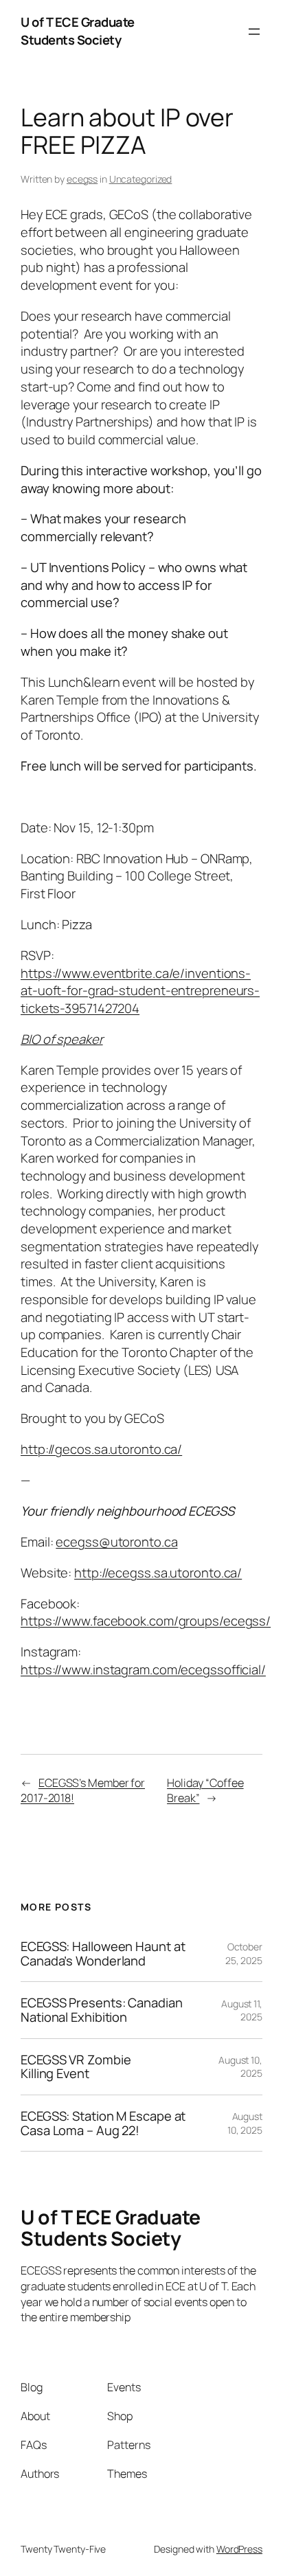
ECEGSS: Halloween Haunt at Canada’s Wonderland (103, 1953)
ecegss (82, 179)
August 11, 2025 (242, 2010)
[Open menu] (254, 32)
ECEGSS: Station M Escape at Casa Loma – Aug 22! (103, 2123)
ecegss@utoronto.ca (116, 1542)
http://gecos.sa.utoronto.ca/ (101, 1449)
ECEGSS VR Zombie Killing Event (76, 2067)
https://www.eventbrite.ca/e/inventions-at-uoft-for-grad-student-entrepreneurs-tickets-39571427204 (140, 991)
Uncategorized (141, 179)
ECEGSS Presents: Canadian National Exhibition (102, 2010)
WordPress (239, 2549)
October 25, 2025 (244, 1953)
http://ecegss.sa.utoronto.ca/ (158, 1573)
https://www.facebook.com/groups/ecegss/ (146, 1621)
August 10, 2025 (240, 2067)
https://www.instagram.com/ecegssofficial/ (143, 1669)
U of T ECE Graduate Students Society (78, 31)
